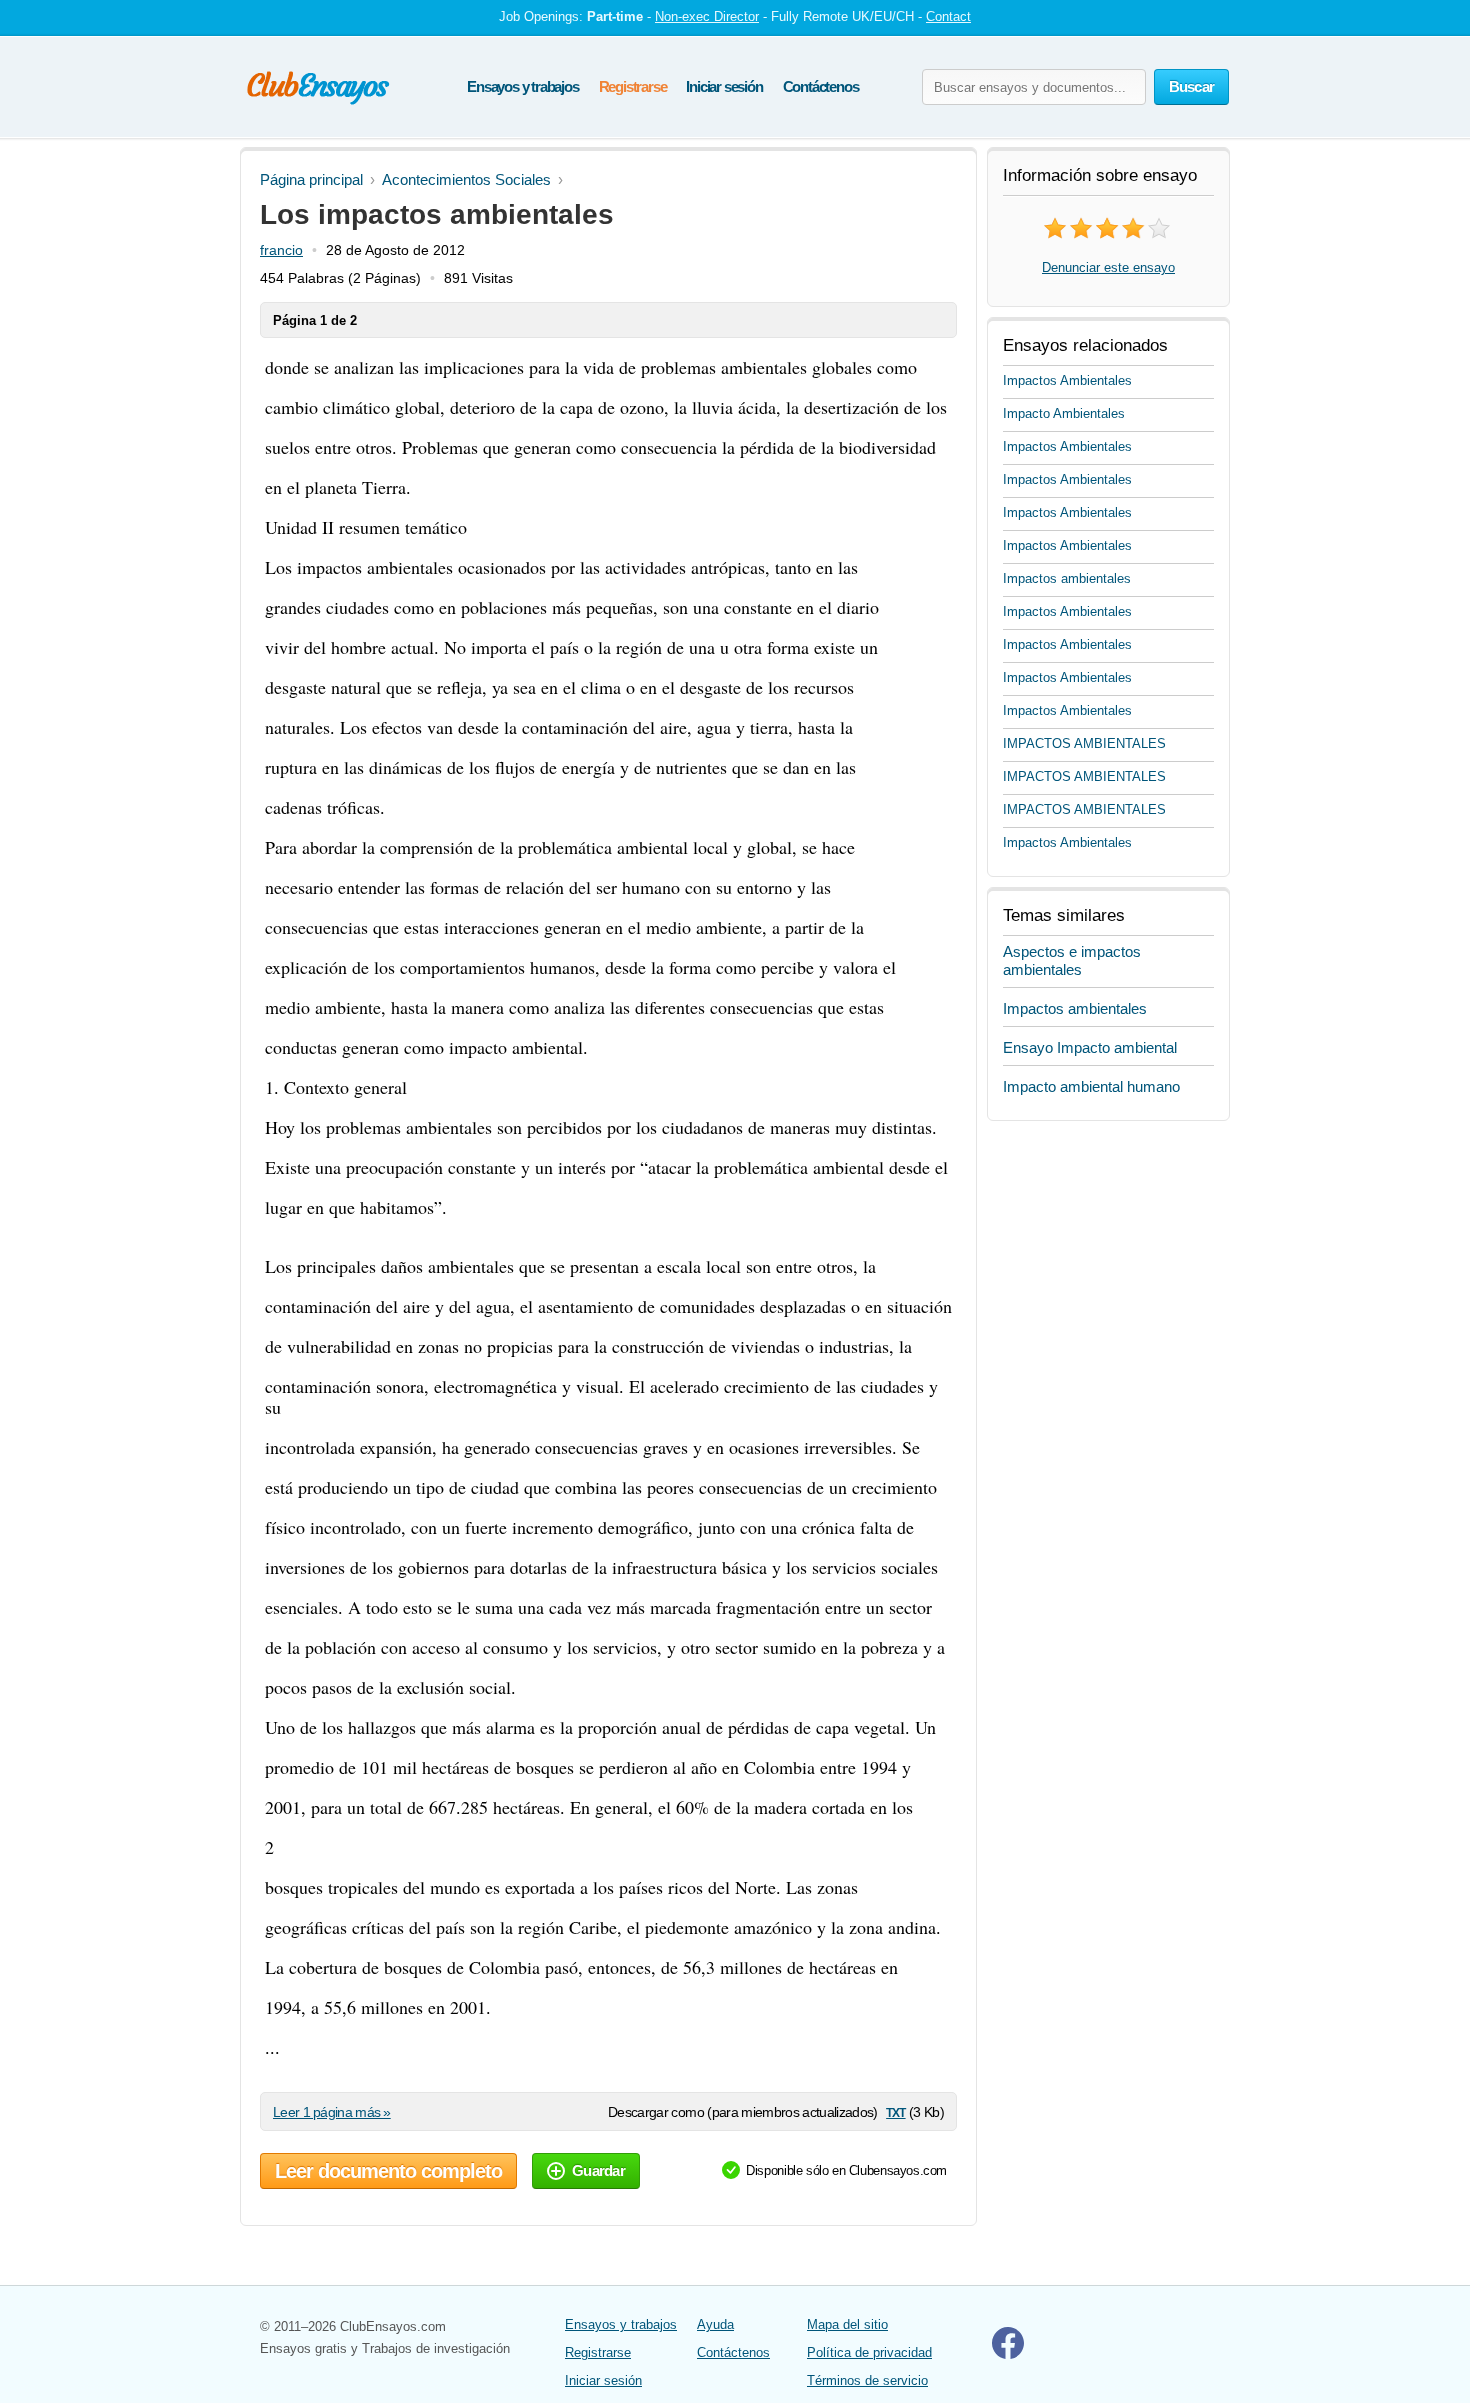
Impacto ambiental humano (1091, 1086)
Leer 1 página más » (332, 2112)
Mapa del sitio (847, 2324)
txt (895, 2111)
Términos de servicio (867, 2380)
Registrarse (633, 86)
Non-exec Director (707, 16)
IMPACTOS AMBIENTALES (1084, 743)
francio (281, 250)
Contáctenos (821, 86)
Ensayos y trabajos (522, 86)
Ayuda (715, 2324)
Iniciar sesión (724, 86)
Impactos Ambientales (1067, 380)
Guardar (598, 2170)
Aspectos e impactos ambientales (1072, 960)
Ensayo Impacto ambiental (1090, 1047)
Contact (948, 16)
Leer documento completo (388, 2171)
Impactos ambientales (1067, 578)
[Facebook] (1008, 2354)
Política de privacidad (869, 2352)
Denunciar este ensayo (1108, 267)
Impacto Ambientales (1064, 413)
